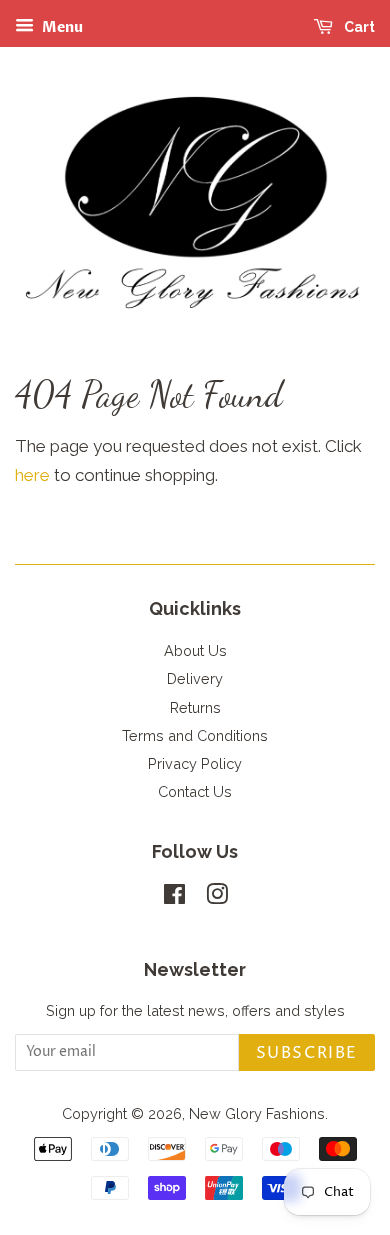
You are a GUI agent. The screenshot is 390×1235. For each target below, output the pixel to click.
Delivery (195, 678)
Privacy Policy (195, 763)
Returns (195, 707)
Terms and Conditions (195, 735)
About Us (195, 650)
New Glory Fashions (257, 1113)
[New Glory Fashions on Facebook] (174, 897)
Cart (358, 27)
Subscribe (307, 1053)
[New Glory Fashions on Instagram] (217, 897)
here (32, 475)
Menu (61, 27)
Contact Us (195, 791)
